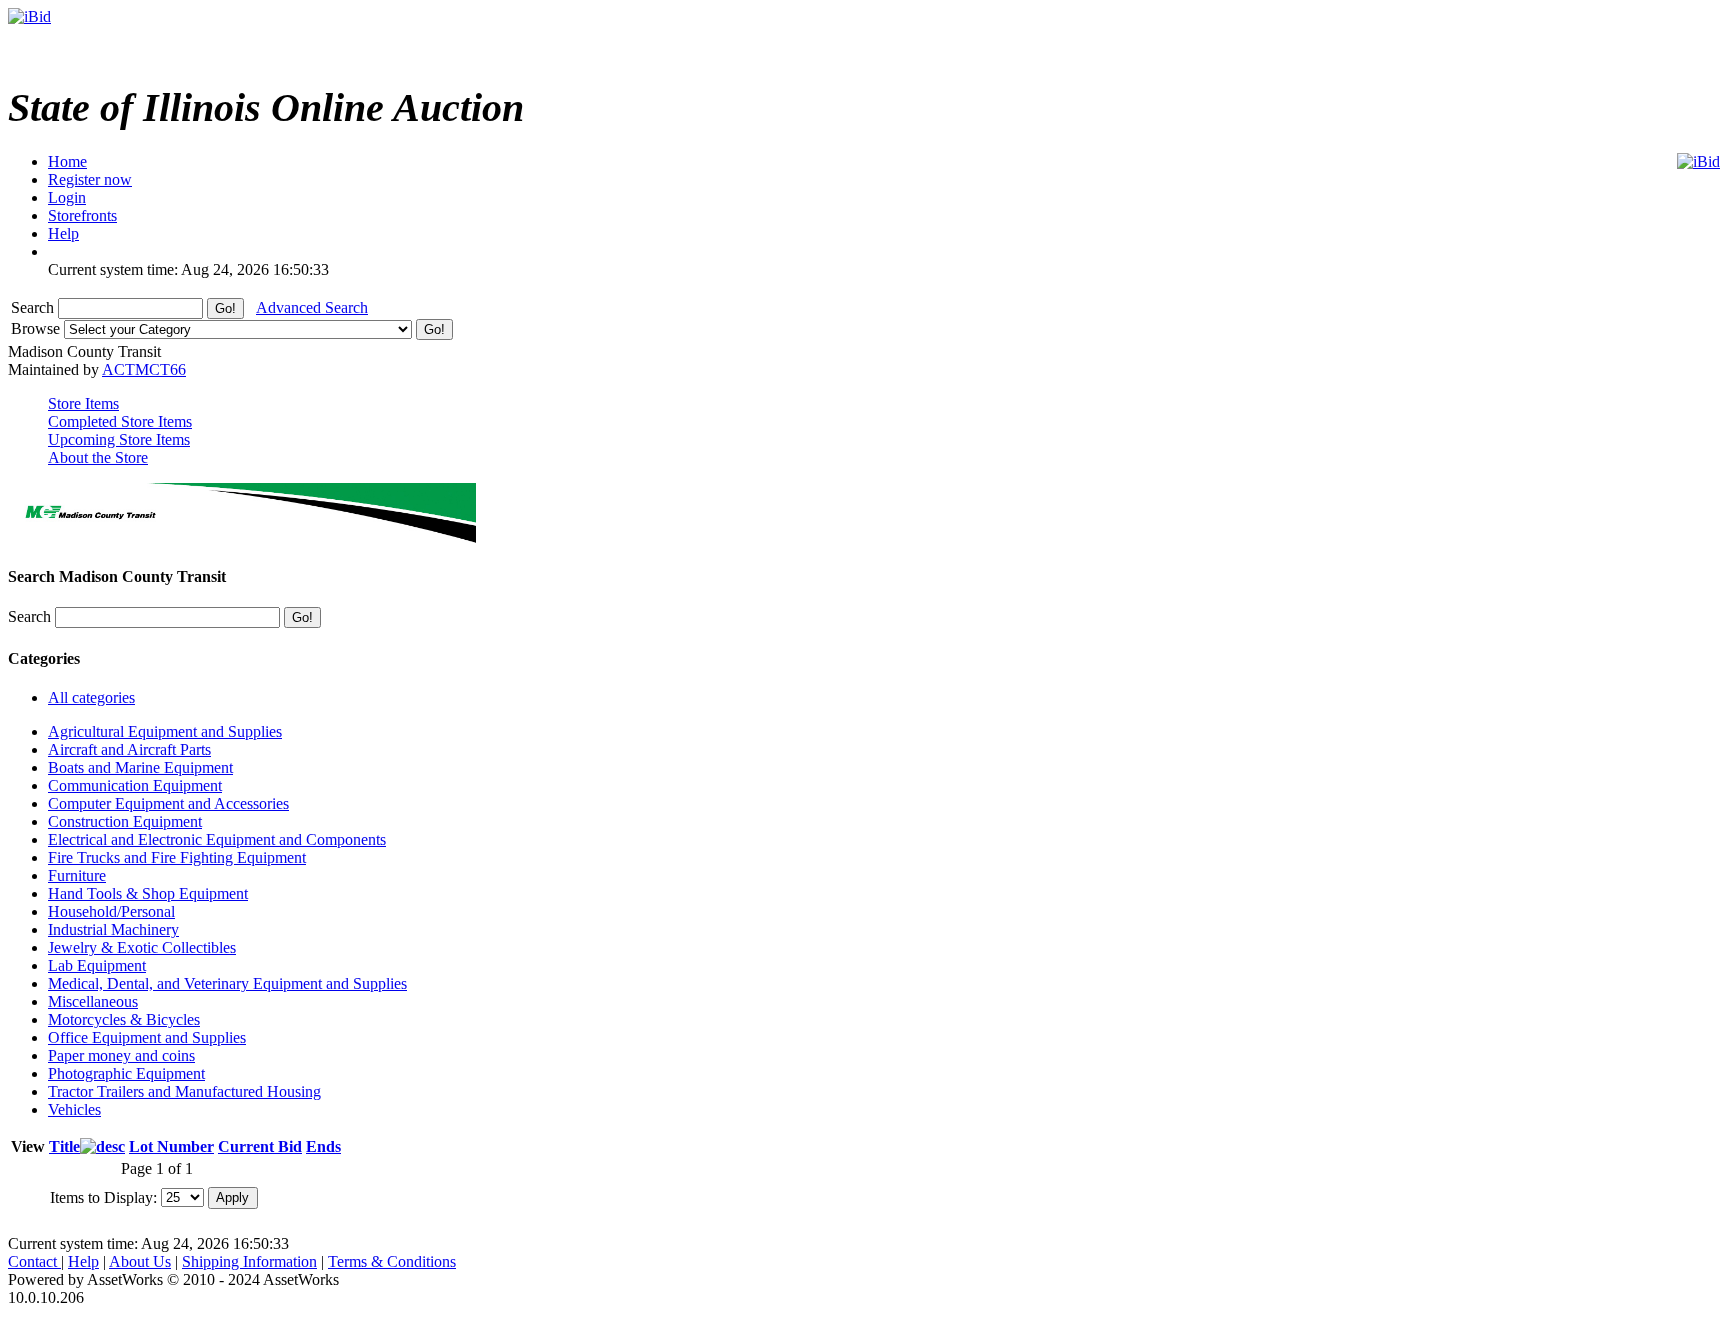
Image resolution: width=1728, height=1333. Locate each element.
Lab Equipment (97, 965)
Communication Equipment (135, 785)
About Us (140, 1261)
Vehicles (74, 1109)
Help (83, 1261)
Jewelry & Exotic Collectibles (142, 947)
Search (34, 307)
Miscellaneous (93, 1001)
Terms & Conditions (392, 1261)
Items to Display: (103, 1196)
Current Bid (260, 1146)
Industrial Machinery (113, 929)
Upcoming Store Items (119, 439)
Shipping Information (249, 1261)
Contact (34, 1261)
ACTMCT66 (144, 369)
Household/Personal (111, 911)
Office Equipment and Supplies (147, 1037)
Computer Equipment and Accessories (168, 803)
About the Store (98, 457)
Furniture (77, 875)
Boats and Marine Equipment (140, 767)
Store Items (83, 403)
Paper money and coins (121, 1055)
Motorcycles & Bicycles (124, 1019)
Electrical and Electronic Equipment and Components (217, 839)
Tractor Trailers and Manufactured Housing (184, 1091)
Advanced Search (312, 307)
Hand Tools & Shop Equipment (148, 893)
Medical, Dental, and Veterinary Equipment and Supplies (227, 983)
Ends (323, 1146)
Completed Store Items (120, 421)
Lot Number (171, 1146)
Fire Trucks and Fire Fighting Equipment (177, 857)
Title (64, 1146)
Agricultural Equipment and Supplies (165, 731)
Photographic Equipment (126, 1073)
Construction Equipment (125, 821)
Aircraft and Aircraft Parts (129, 749)
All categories (91, 697)
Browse (37, 328)
